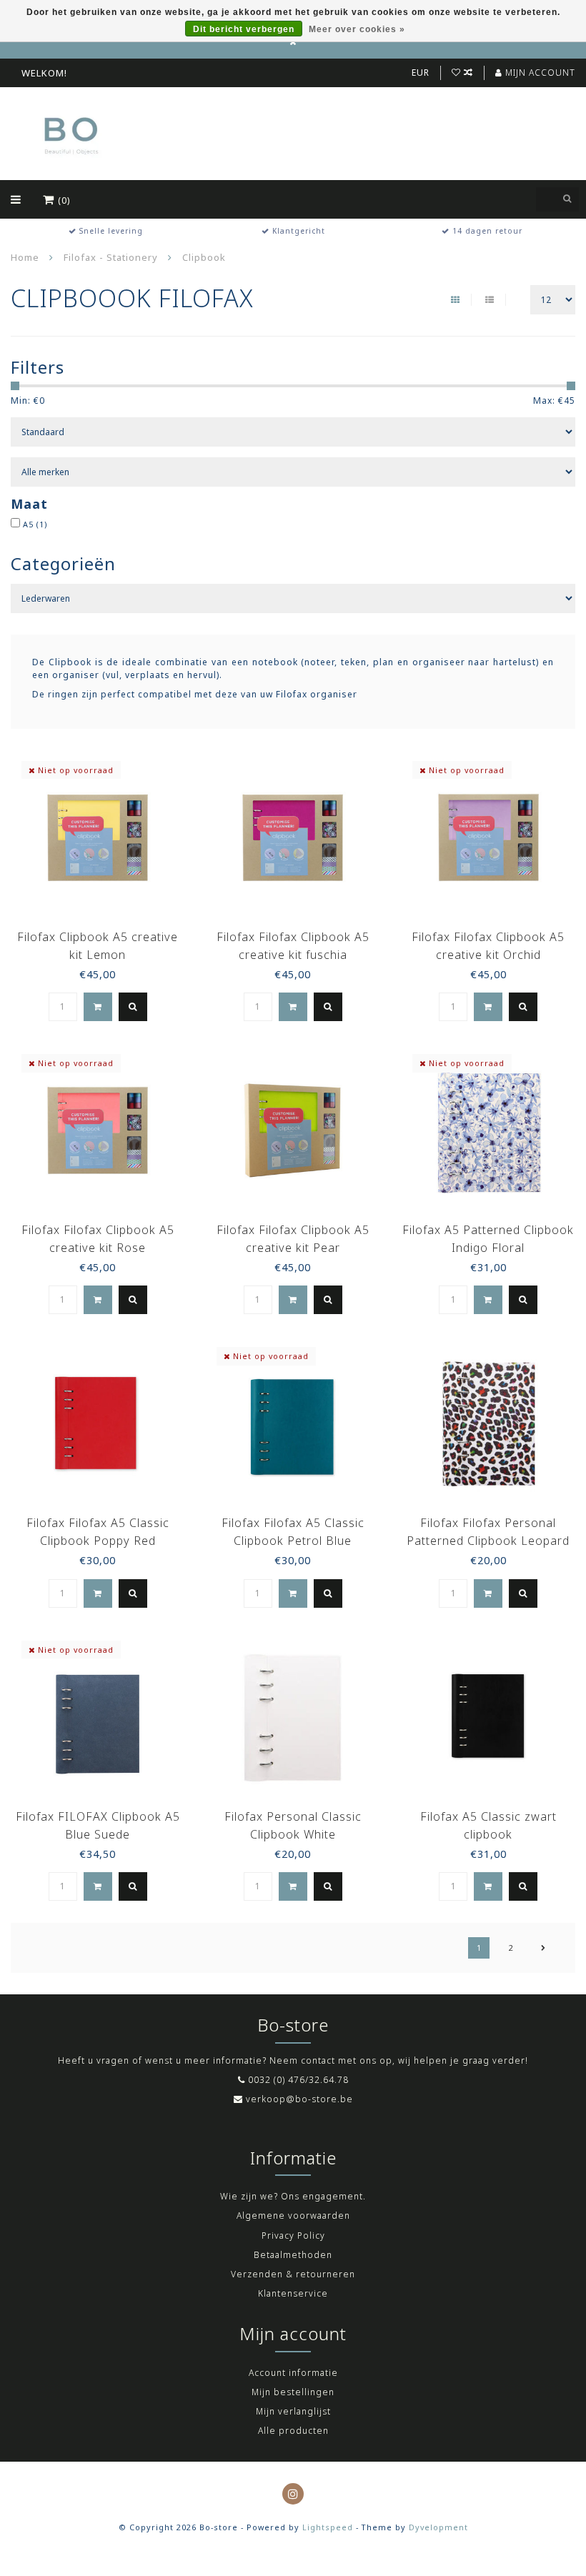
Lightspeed (328, 2527)
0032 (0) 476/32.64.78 (298, 2080)
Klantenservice (293, 2293)
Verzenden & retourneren (293, 2274)
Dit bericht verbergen (244, 29)
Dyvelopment (438, 2527)
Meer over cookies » (357, 29)
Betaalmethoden (293, 2255)
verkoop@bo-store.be (299, 2099)
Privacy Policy (293, 2236)
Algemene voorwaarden (293, 2216)
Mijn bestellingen (293, 2392)
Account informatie (293, 2373)
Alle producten (293, 2431)
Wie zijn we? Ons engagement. (293, 2196)
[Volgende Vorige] (543, 1948)
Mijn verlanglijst (293, 2411)
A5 (35, 524)
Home (25, 257)
